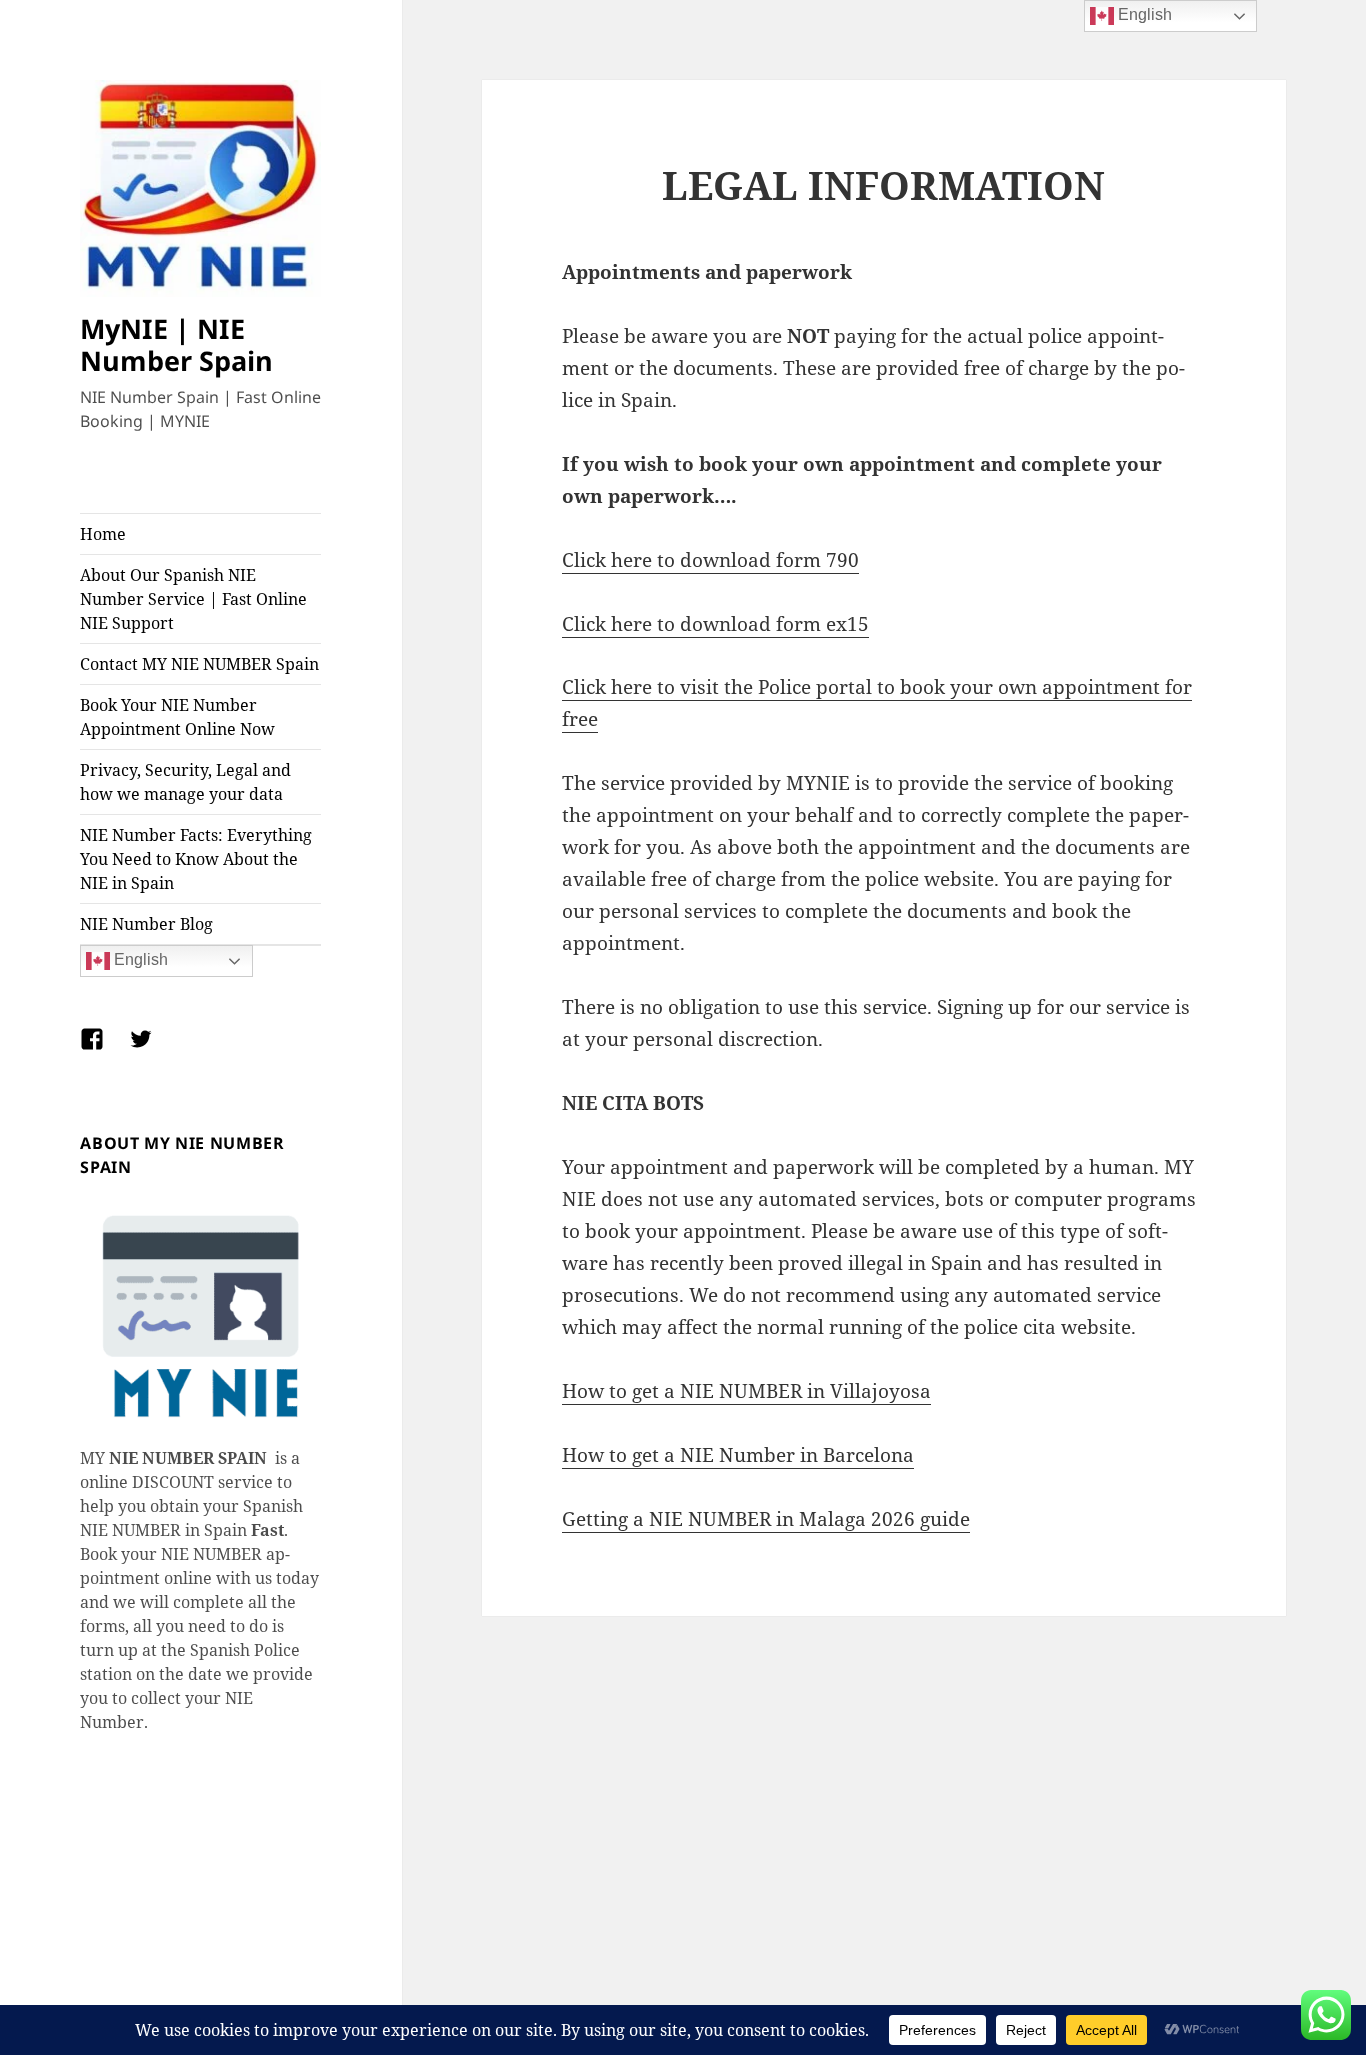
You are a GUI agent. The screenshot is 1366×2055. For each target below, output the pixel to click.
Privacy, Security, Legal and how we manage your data (185, 782)
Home (103, 534)
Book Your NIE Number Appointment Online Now (177, 717)
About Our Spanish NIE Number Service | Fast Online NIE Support (193, 599)
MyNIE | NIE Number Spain (176, 344)
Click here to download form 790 (710, 560)
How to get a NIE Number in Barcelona (738, 1455)
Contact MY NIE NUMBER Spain (199, 664)
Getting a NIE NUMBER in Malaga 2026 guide (766, 1519)
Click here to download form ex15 (715, 624)
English (139, 960)
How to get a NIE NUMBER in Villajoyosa (746, 1391)
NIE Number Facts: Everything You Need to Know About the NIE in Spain (196, 859)
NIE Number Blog (146, 924)
